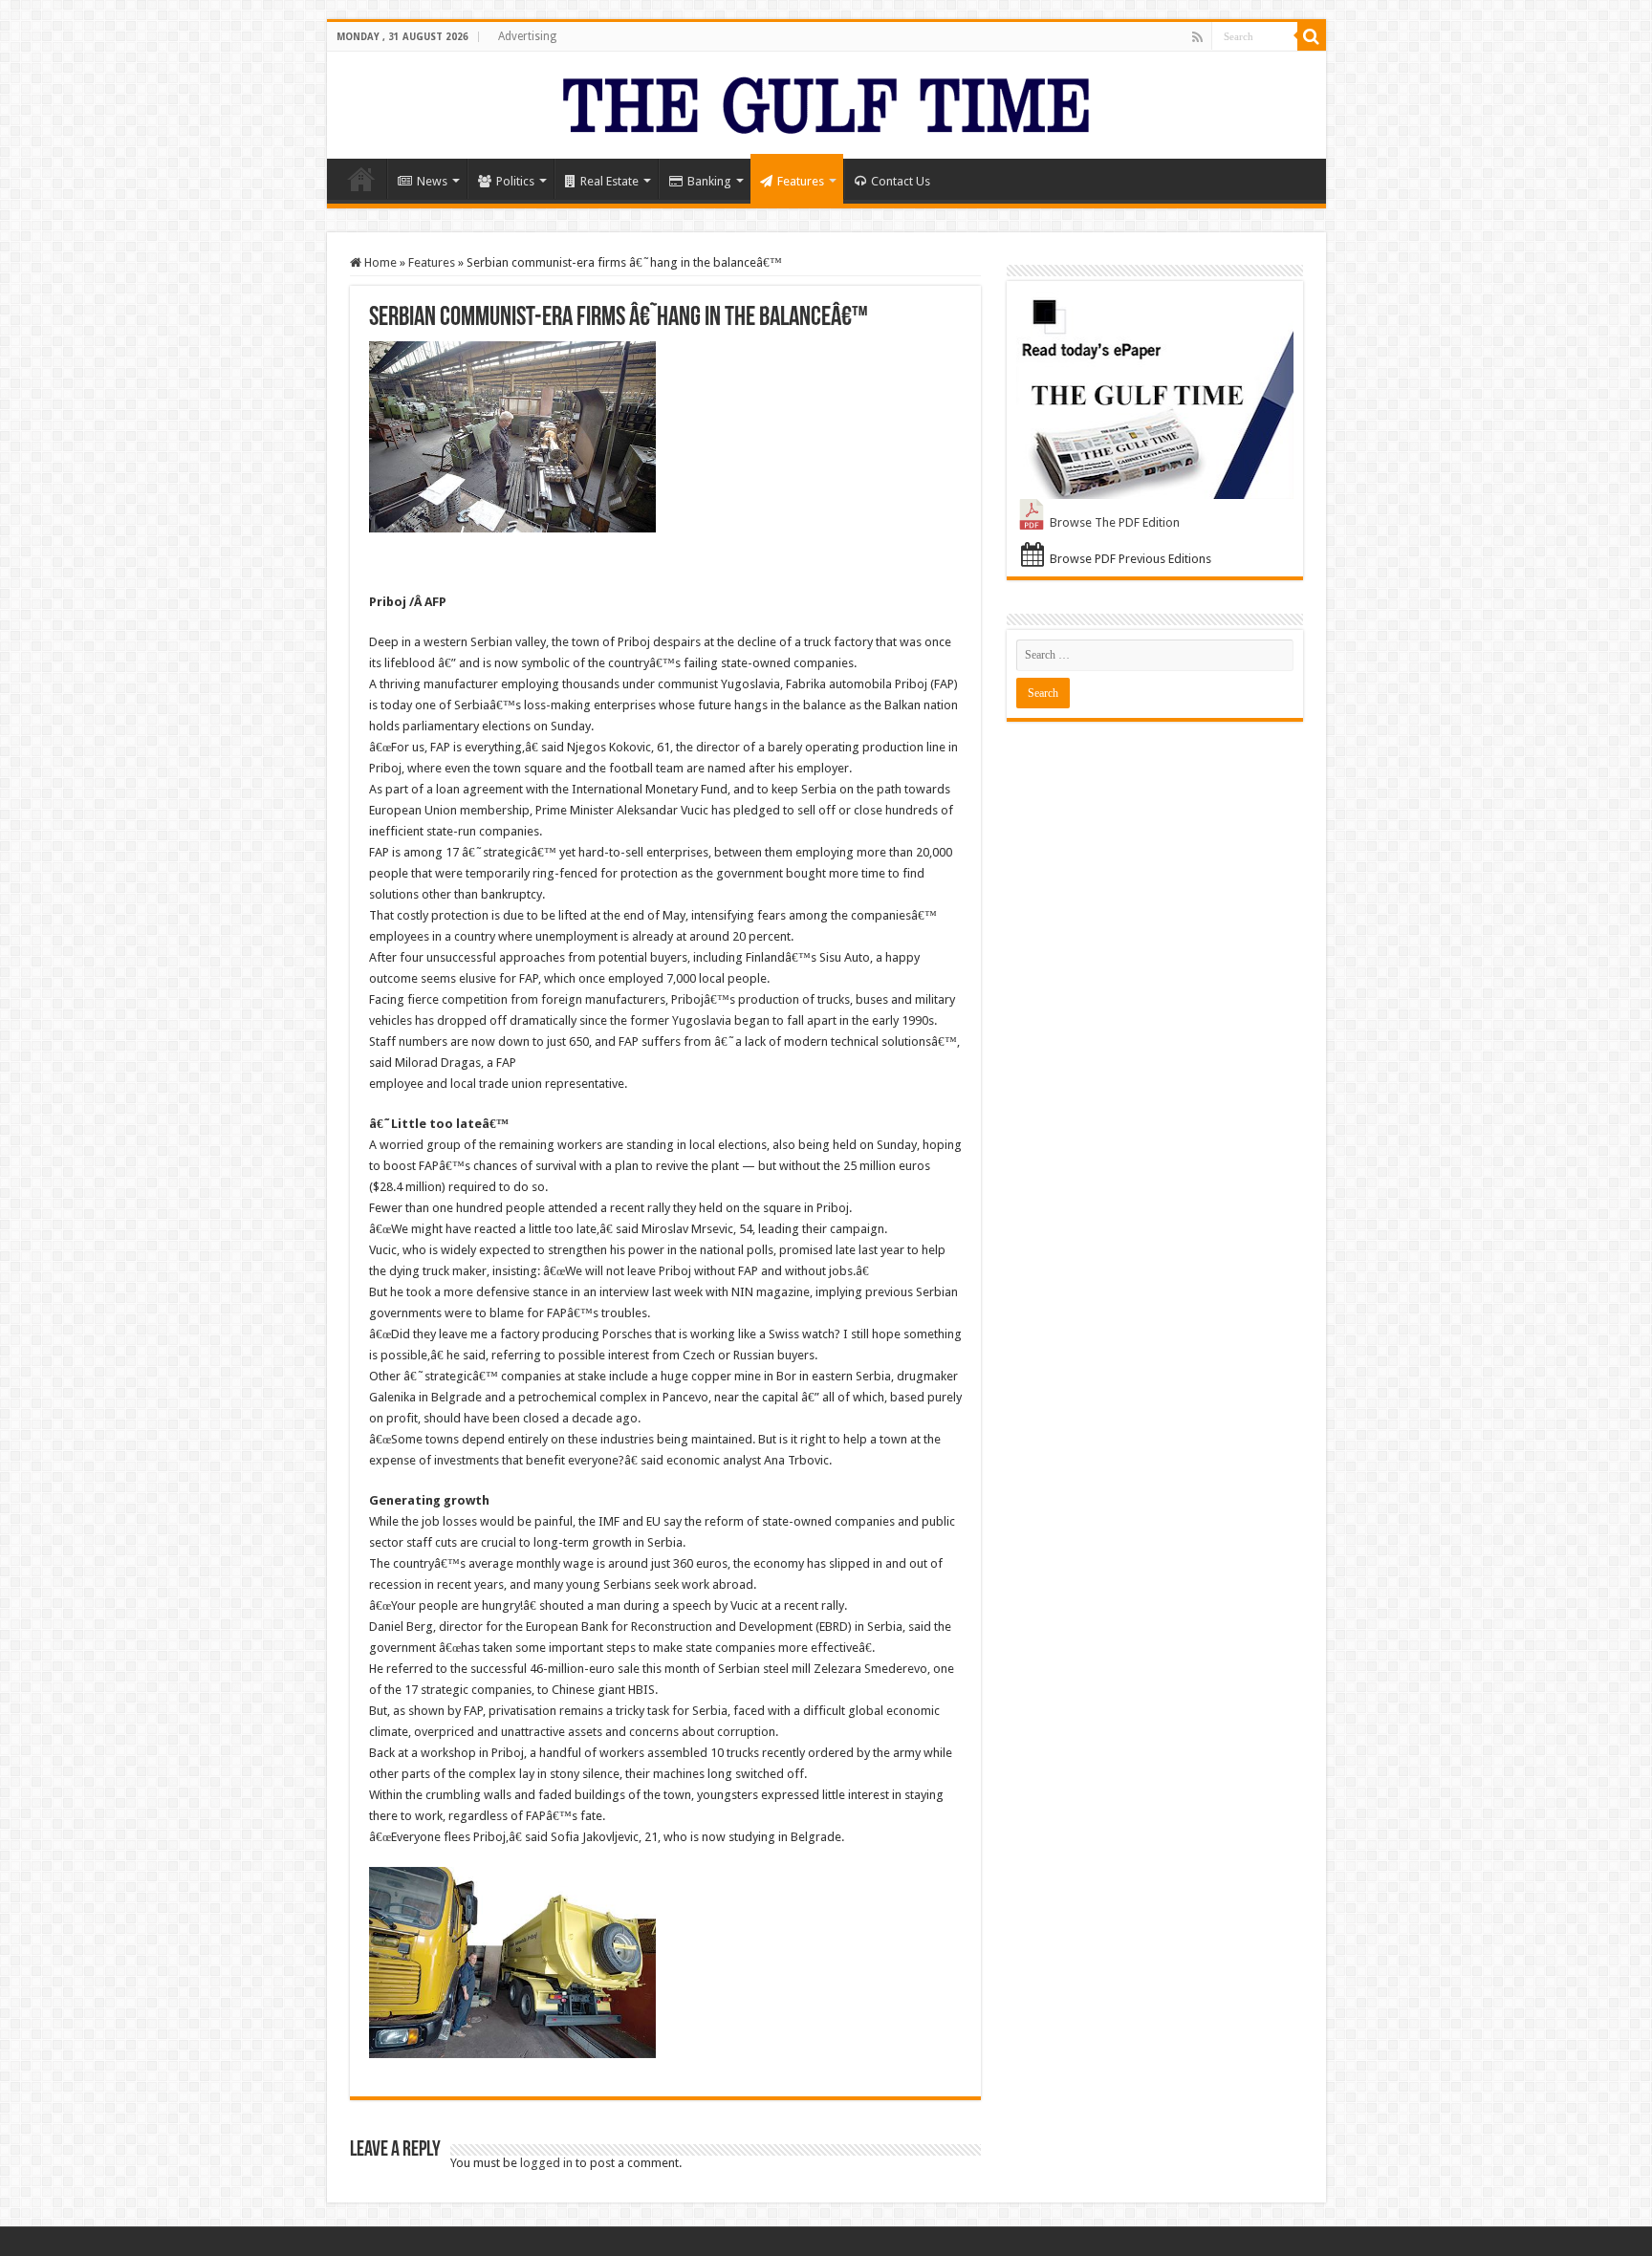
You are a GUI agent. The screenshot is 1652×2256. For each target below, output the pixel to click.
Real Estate (609, 181)
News (432, 181)
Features (801, 181)
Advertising (527, 36)
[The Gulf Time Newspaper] (826, 101)
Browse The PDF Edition (1115, 522)
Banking (709, 181)
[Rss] (1197, 37)
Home (361, 179)
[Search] (1312, 36)
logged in (546, 2163)
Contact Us (901, 181)
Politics (515, 181)
